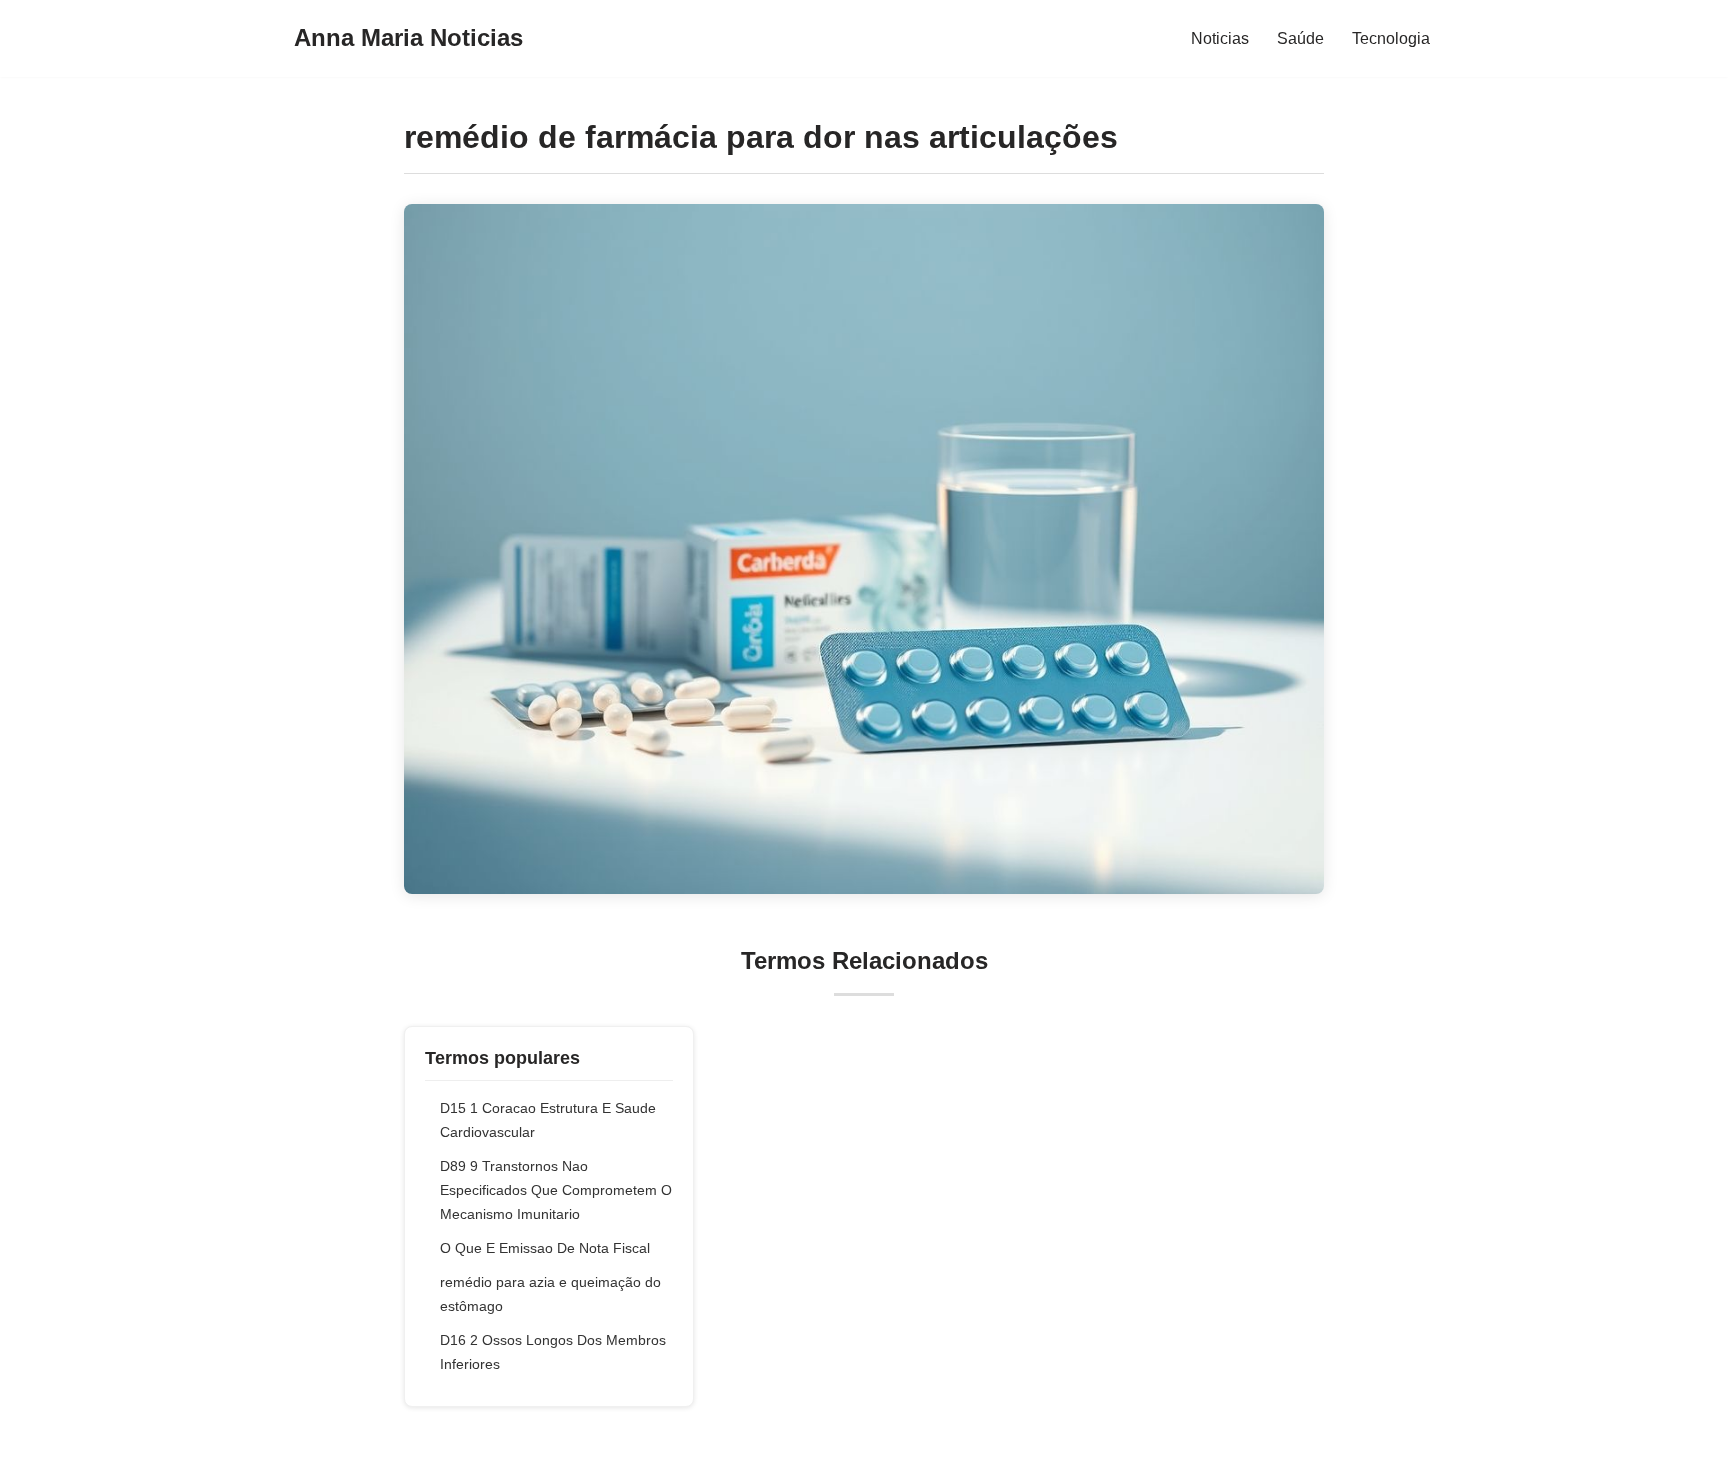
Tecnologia (1391, 38)
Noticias (1220, 38)
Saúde (1300, 38)
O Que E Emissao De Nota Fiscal (545, 1248)
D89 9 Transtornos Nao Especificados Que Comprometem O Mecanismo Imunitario (556, 1190)
